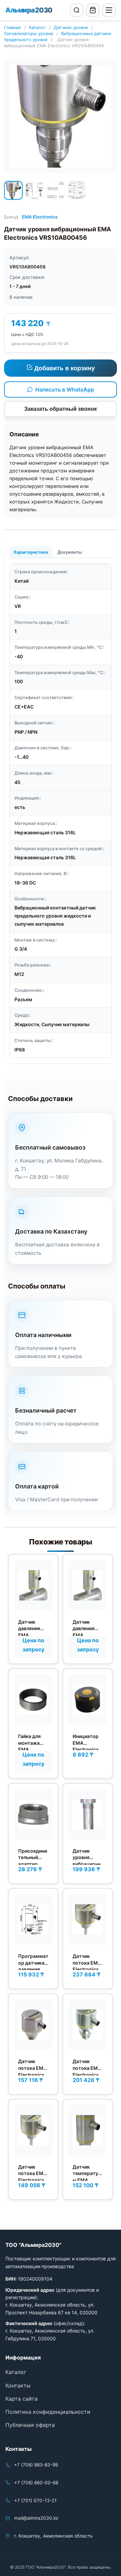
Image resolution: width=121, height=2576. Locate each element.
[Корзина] (93, 10)
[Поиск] (77, 10)
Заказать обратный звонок (61, 409)
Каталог (37, 27)
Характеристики (31, 552)
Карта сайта (22, 2399)
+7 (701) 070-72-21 (35, 2500)
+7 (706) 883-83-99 (36, 2465)
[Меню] (109, 10)
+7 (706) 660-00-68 (36, 2483)
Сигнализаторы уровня (29, 34)
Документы (70, 552)
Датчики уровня (71, 27)
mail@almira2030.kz (36, 2518)
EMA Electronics (40, 217)
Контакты (18, 2385)
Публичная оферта (30, 2425)
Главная (12, 27)
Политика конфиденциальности (48, 2412)
